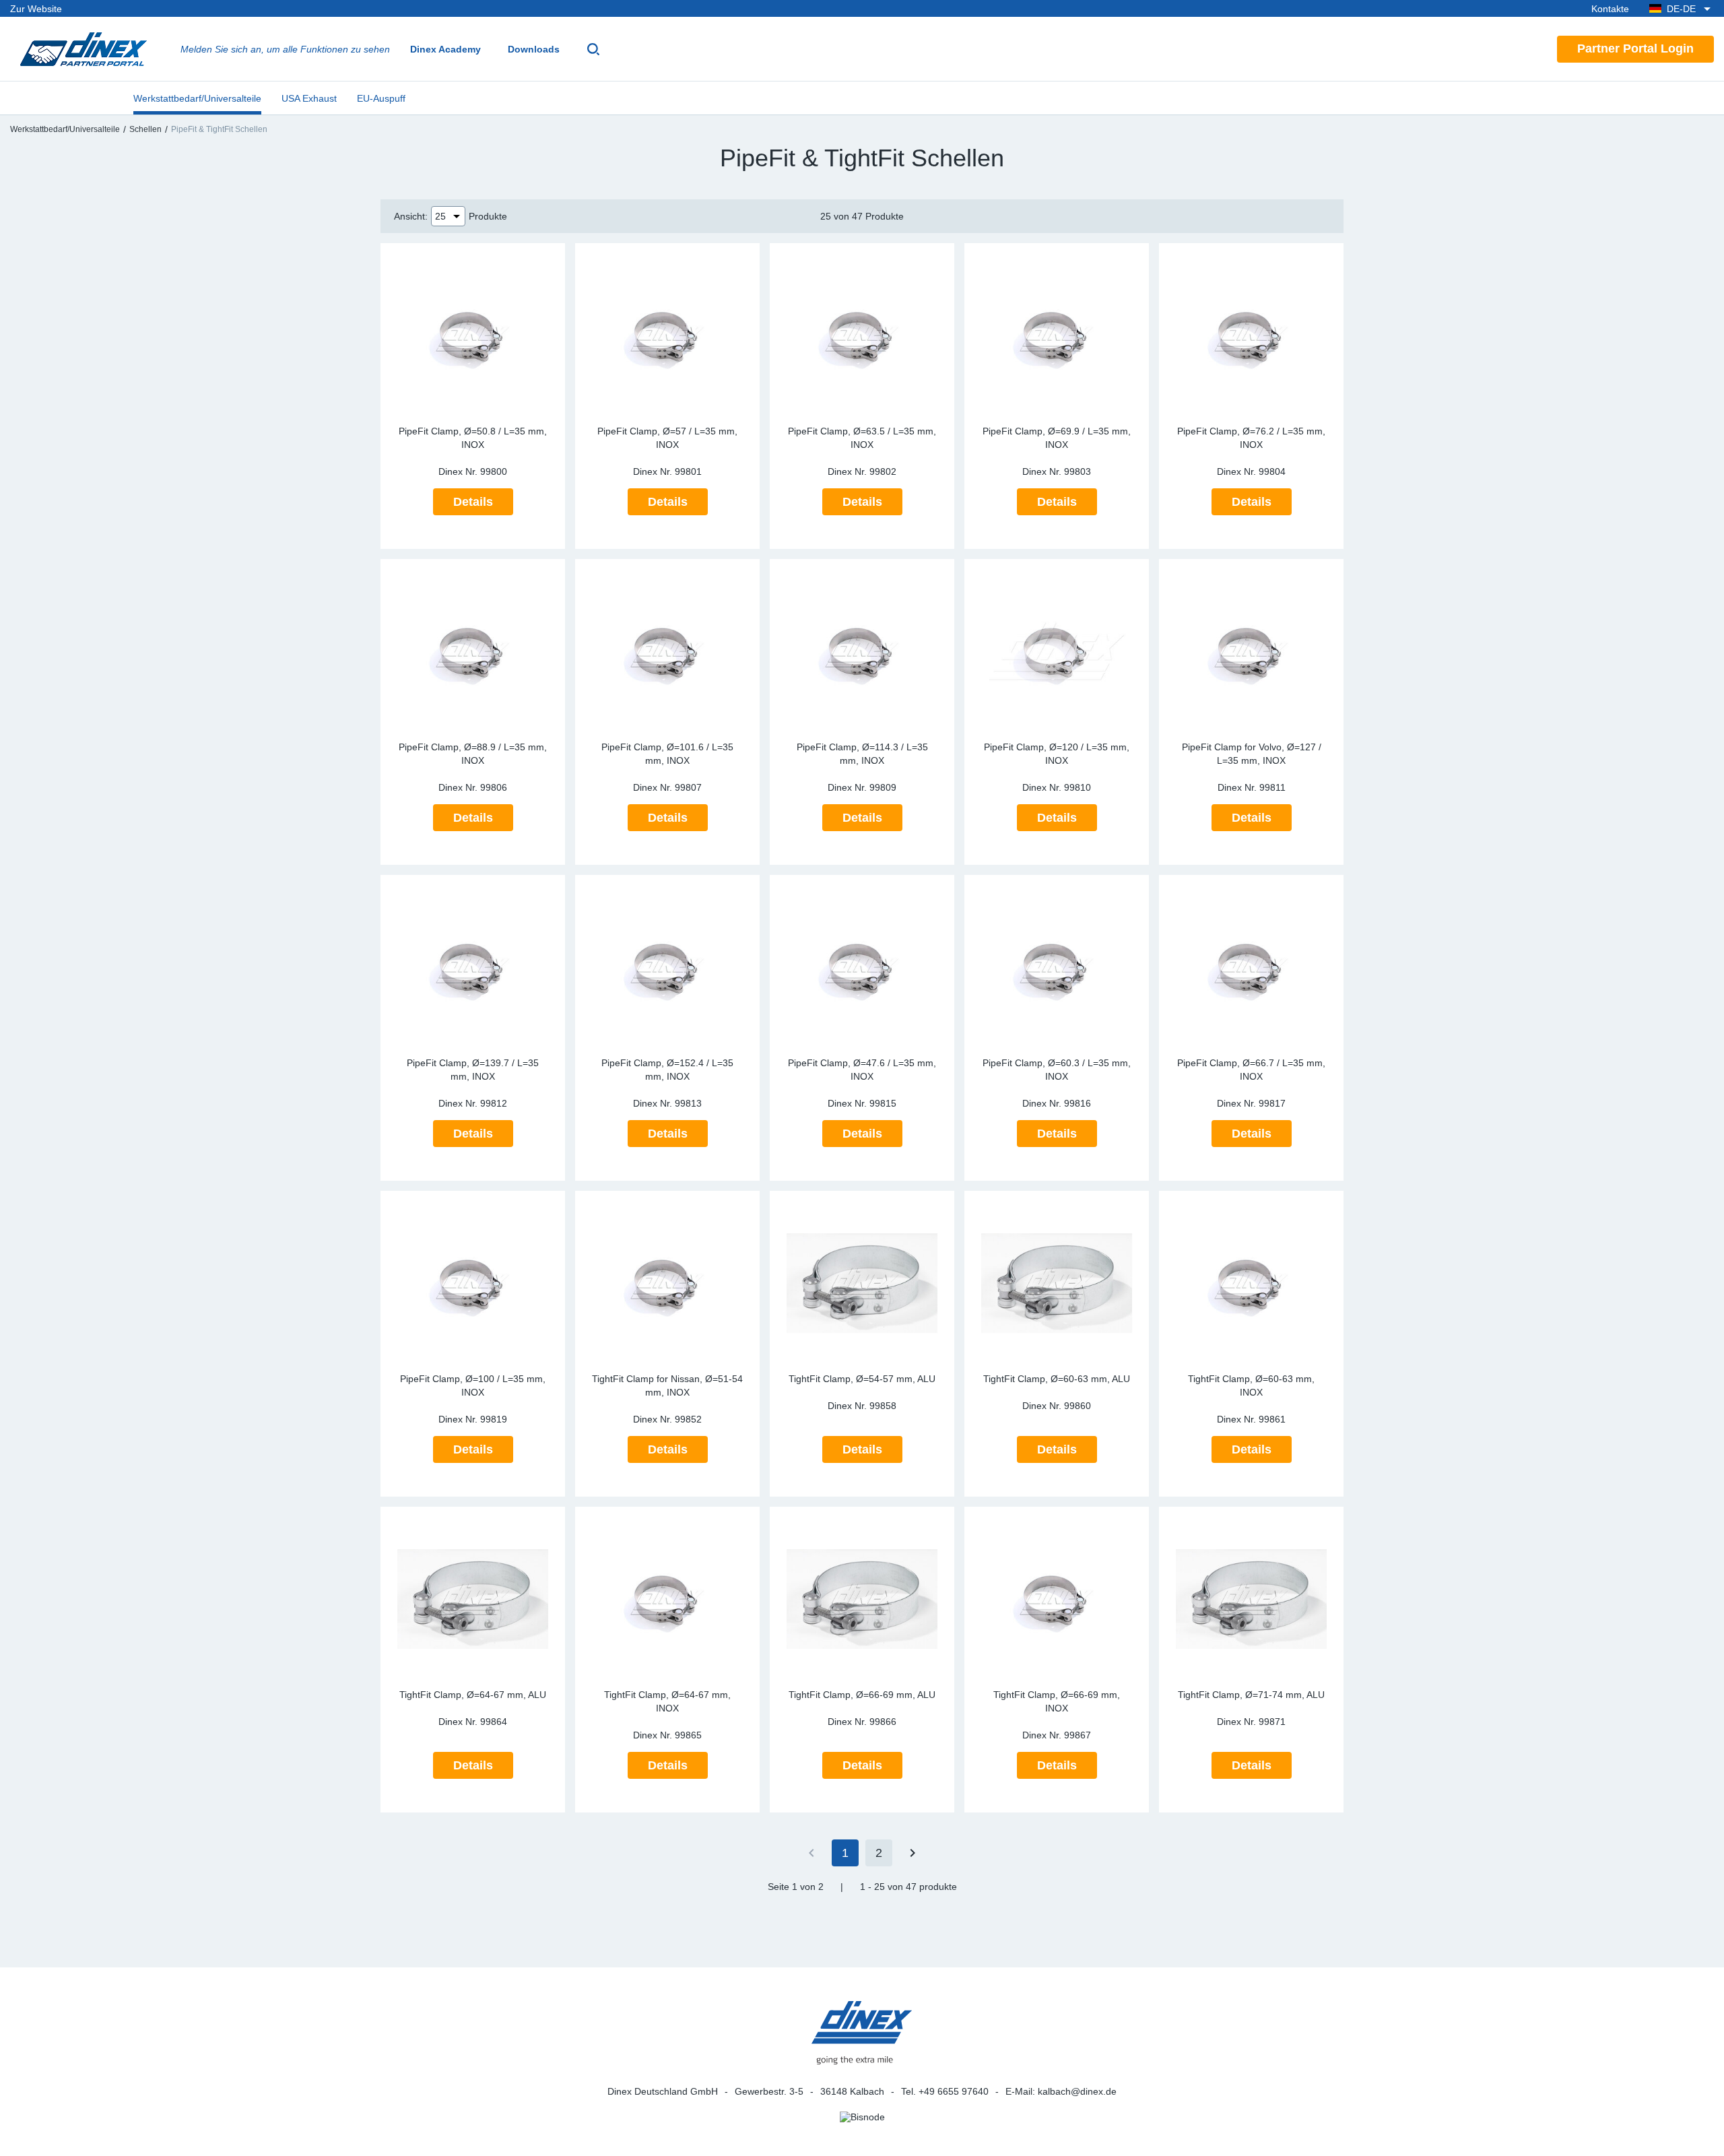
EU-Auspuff (381, 98)
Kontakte (1610, 9)
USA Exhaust (309, 98)
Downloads (534, 49)
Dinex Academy (445, 49)
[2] (913, 1853)
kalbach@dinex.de (1077, 2091)
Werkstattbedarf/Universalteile (197, 98)
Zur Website (36, 9)
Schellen (145, 129)
